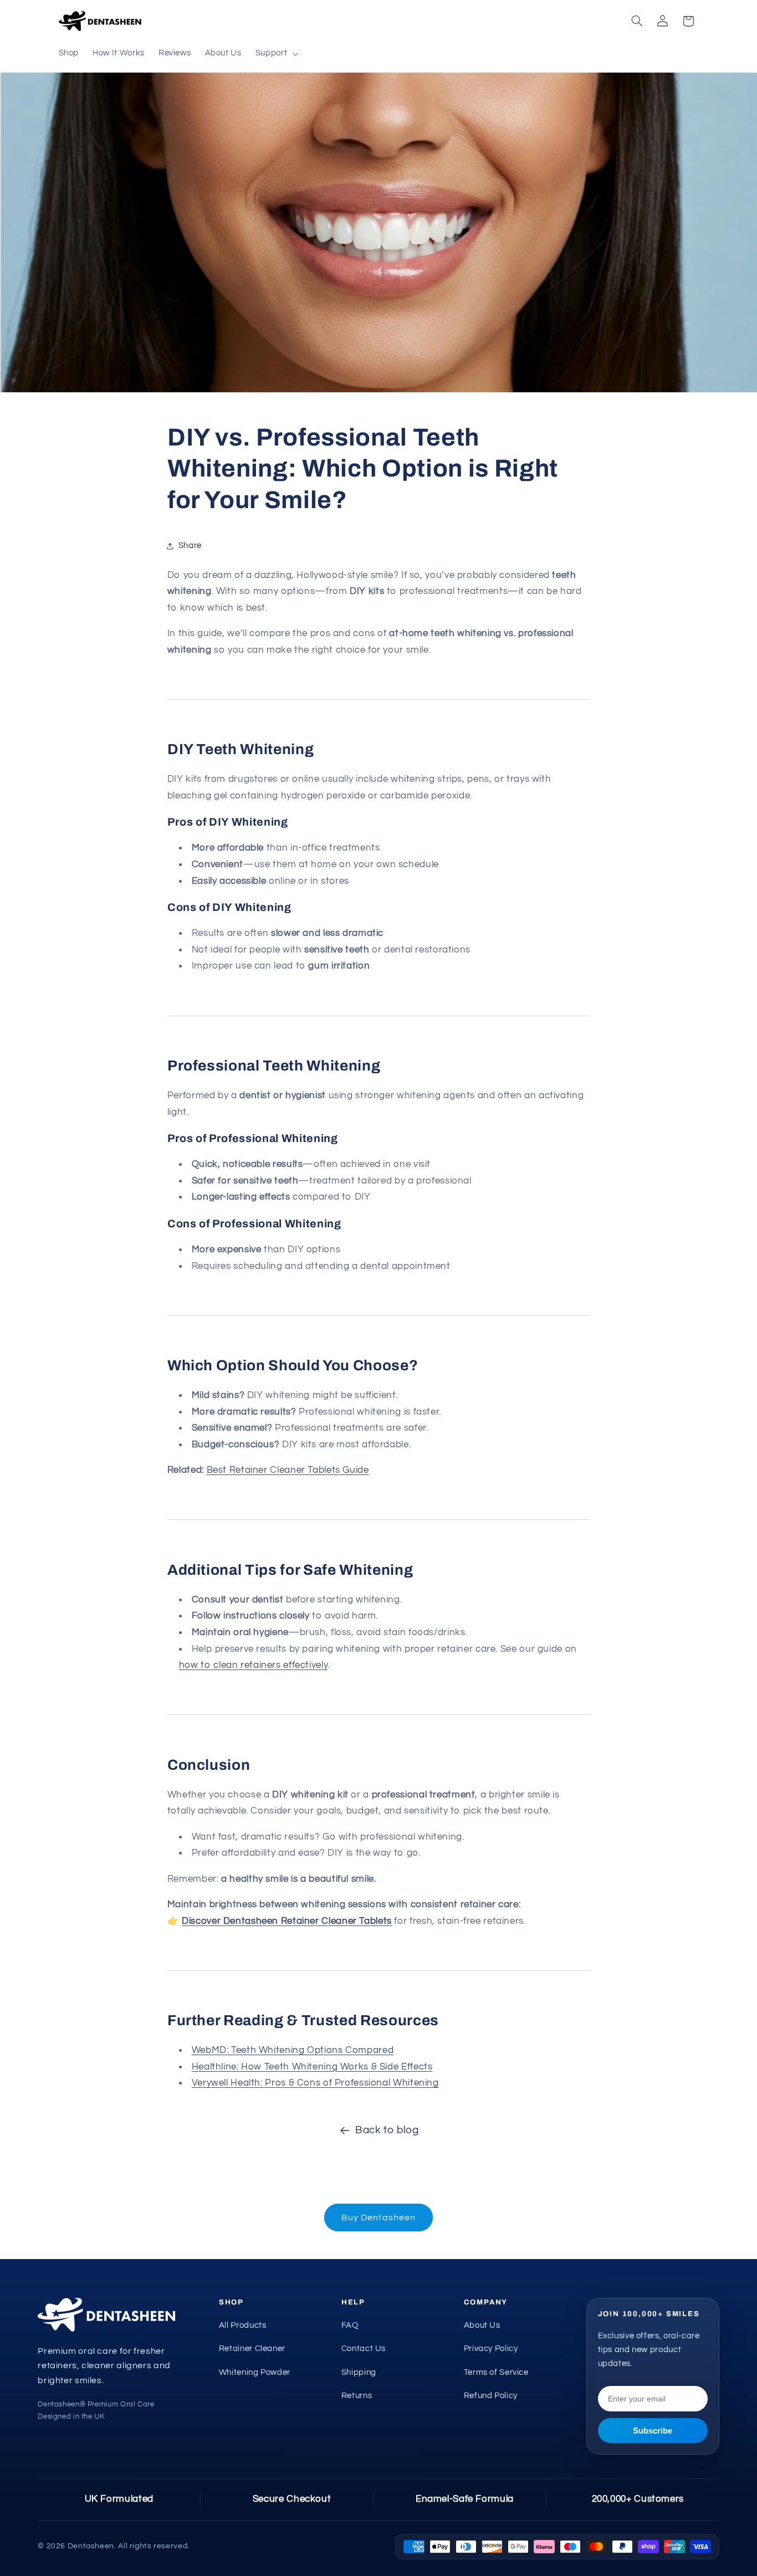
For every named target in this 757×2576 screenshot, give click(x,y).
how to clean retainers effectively (253, 1666)
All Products (243, 2325)
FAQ (350, 2325)
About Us (482, 2325)
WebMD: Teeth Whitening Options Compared (293, 2051)
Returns (357, 2396)
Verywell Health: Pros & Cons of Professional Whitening (315, 2083)
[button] (275, 54)
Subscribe (653, 2431)
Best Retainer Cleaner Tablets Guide (288, 1471)
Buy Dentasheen (378, 2217)
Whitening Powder (255, 2372)
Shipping (359, 2372)
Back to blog (387, 2130)
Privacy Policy (491, 2349)
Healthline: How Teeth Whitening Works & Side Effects (312, 2067)
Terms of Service (496, 2372)
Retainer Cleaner (252, 2349)
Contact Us (364, 2349)
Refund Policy (491, 2396)
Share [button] (190, 546)
